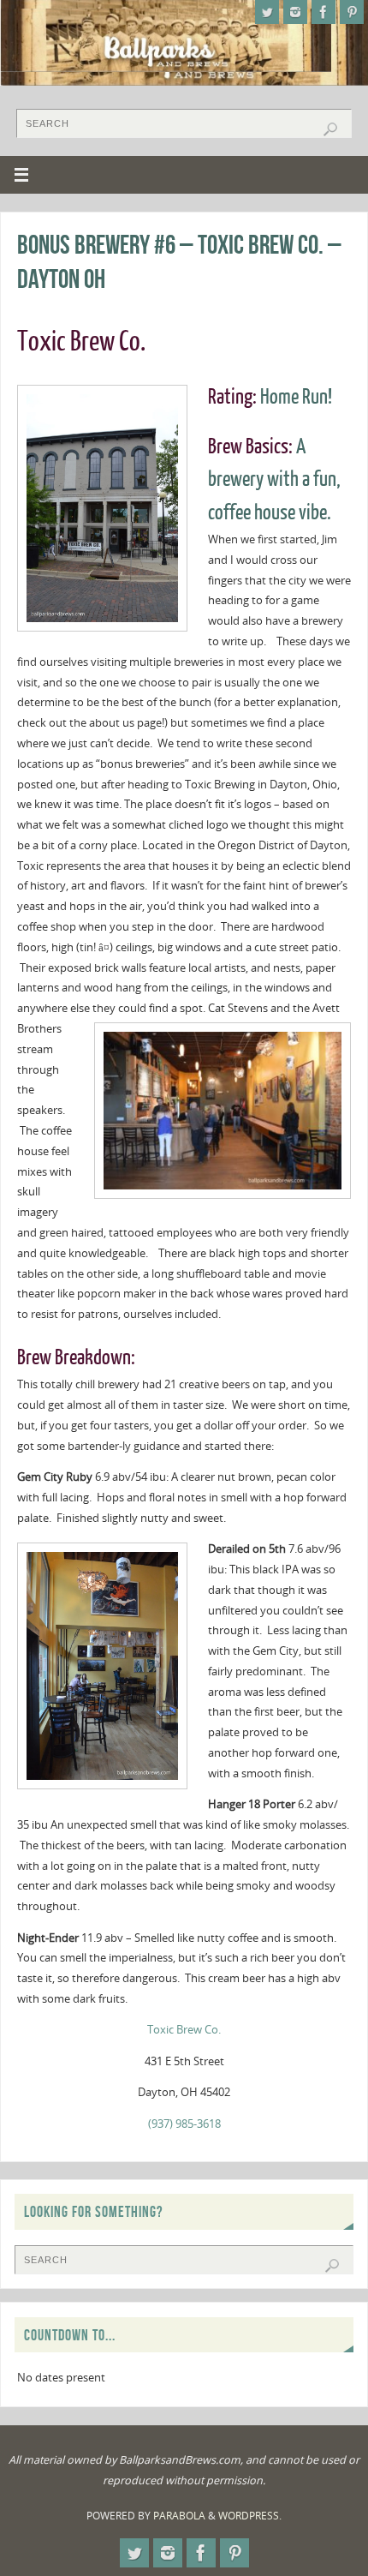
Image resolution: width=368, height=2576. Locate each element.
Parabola (179, 2516)
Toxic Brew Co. (184, 2030)
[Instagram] (295, 12)
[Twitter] (267, 12)
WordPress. (250, 2516)
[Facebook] (323, 12)
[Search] (330, 129)
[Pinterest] (352, 12)
